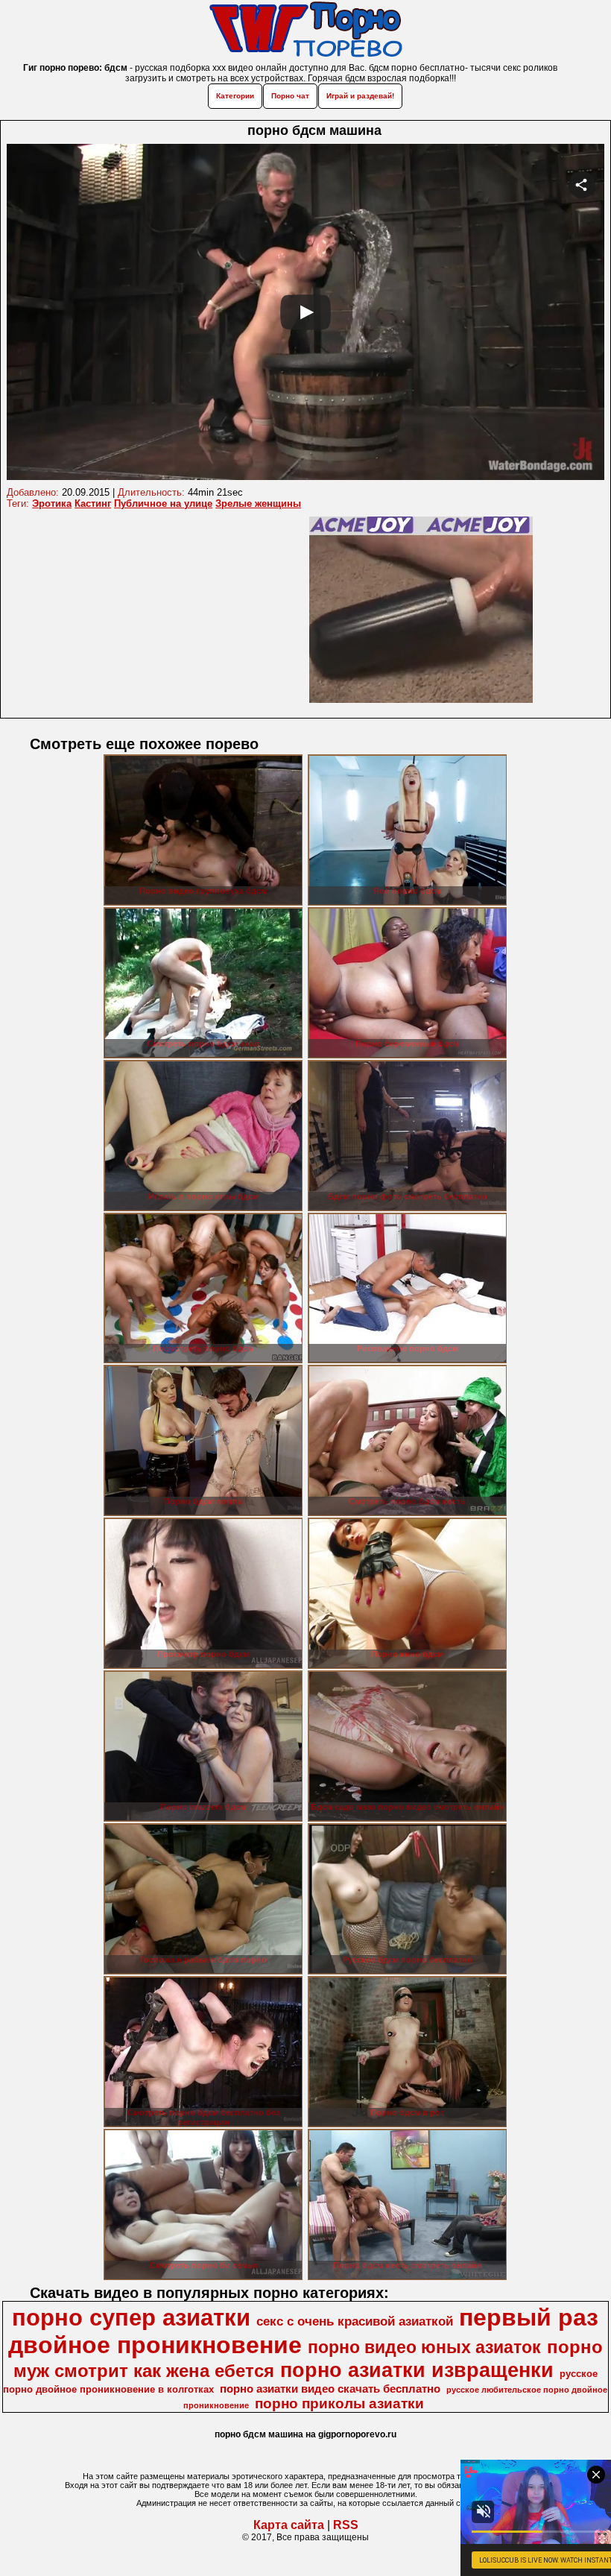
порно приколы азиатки (339, 2403)
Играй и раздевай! (360, 96)
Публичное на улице (163, 503)
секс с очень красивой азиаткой (355, 2321)
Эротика (52, 503)
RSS (346, 2525)
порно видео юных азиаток (424, 2347)
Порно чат (290, 96)
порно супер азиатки (131, 2317)
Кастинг (93, 503)
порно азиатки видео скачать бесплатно (330, 2389)
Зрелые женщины (258, 503)
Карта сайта (289, 2525)
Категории (235, 96)
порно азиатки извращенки (417, 2370)
